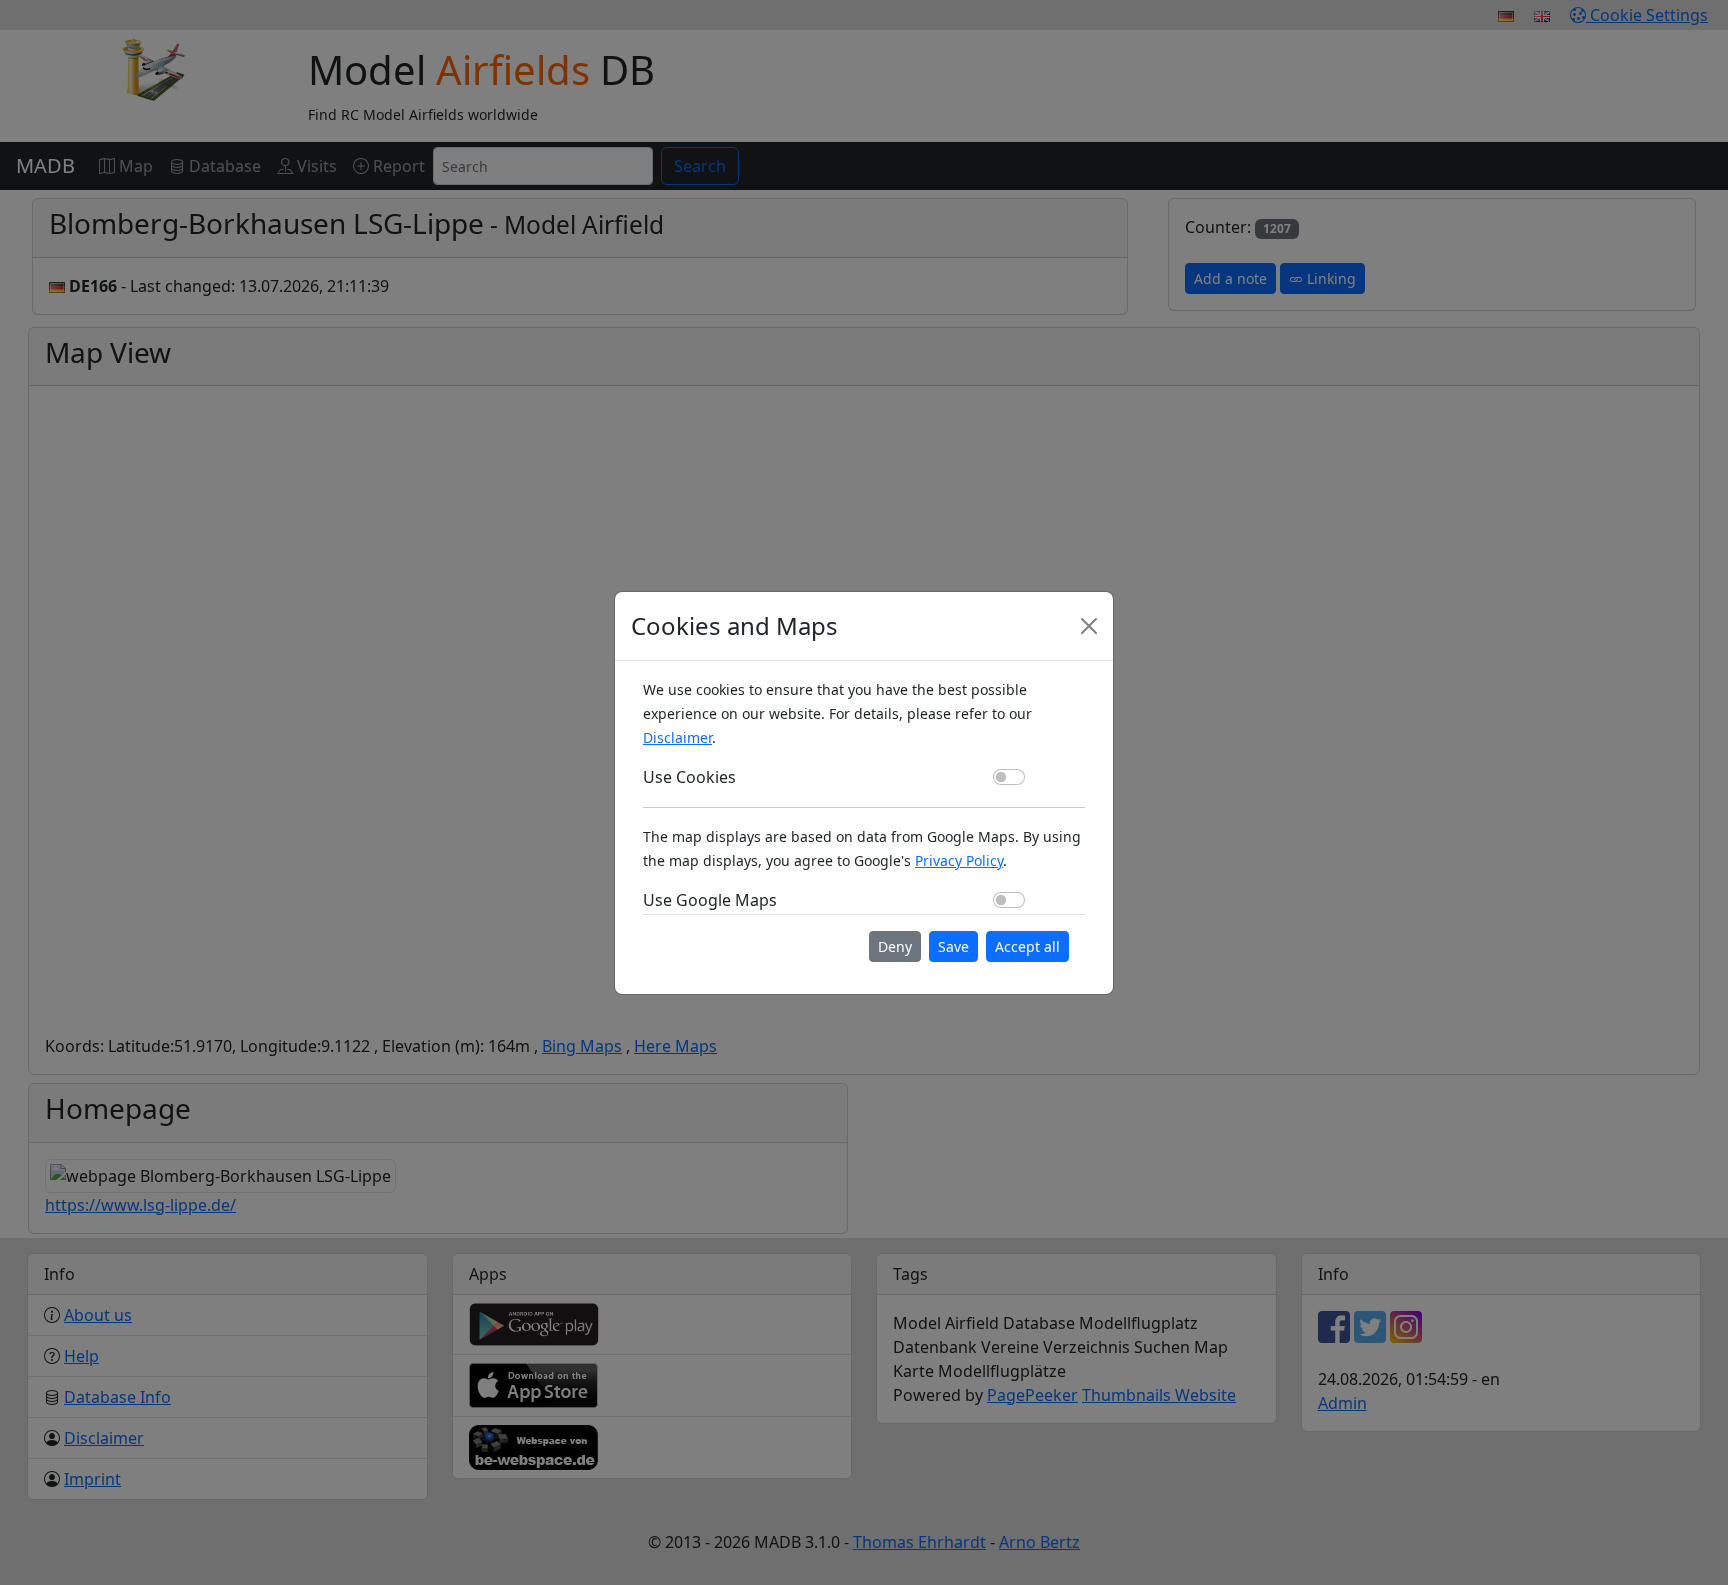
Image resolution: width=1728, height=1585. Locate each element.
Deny (895, 946)
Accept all (1027, 946)
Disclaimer (677, 737)
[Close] (1089, 626)
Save (953, 946)
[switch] (1009, 777)
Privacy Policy (959, 860)
